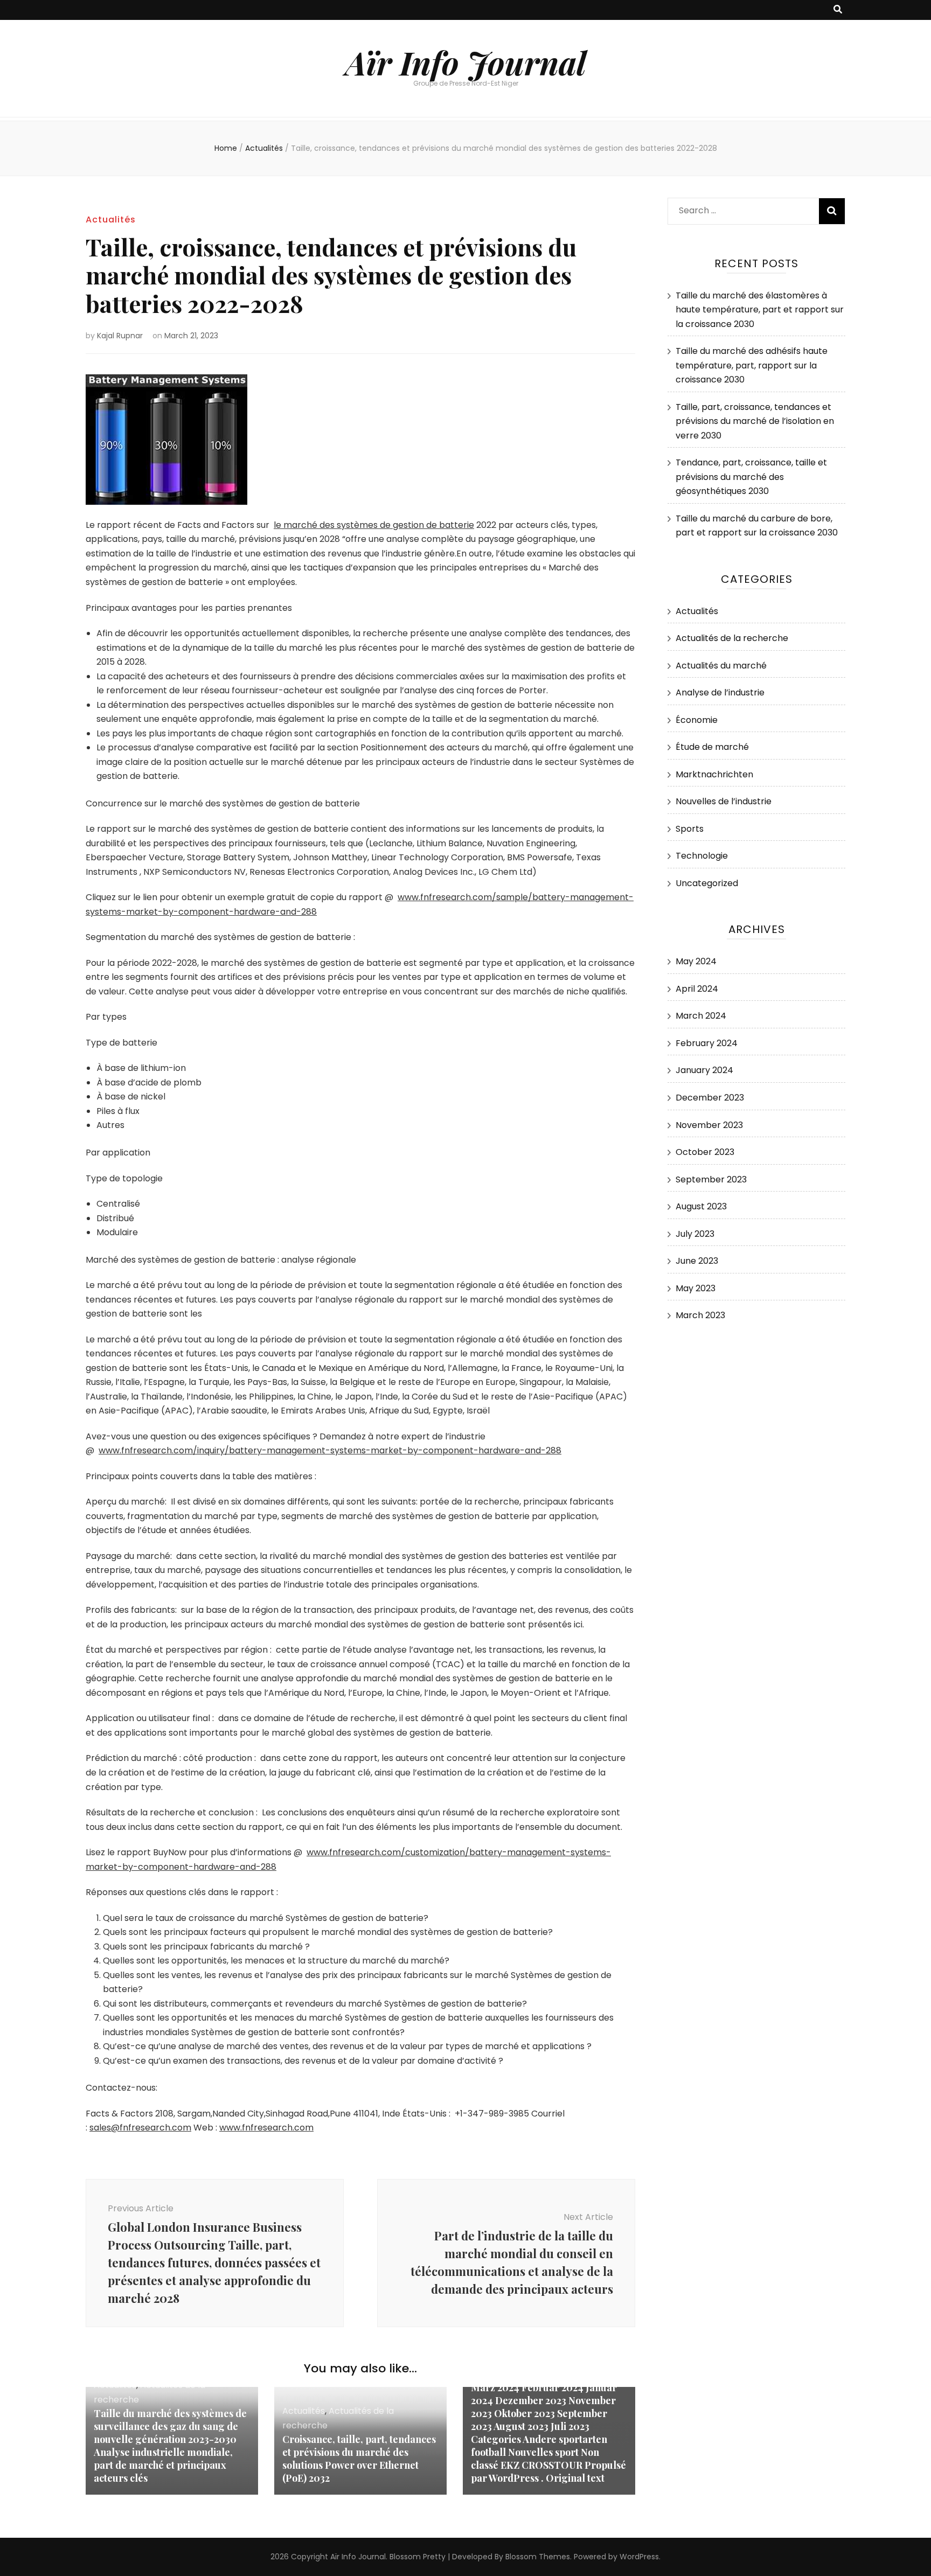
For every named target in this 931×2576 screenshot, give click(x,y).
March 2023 (700, 1315)
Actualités (111, 220)
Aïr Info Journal (466, 62)
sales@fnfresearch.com (140, 2128)
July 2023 (695, 1234)
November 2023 (709, 1125)
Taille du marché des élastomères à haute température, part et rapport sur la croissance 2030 (760, 310)
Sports (690, 829)
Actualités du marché (721, 666)
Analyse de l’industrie (720, 692)
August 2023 (701, 1206)
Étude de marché (712, 747)
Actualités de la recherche (732, 638)
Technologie (702, 856)
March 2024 (701, 1016)
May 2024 (696, 961)
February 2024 (707, 1043)
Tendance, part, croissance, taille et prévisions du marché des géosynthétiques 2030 (751, 477)
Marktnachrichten (714, 774)
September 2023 (711, 1179)
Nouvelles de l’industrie (724, 801)
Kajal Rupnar (120, 336)
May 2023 (696, 1288)
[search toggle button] (838, 10)
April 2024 (697, 989)
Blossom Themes (538, 2557)
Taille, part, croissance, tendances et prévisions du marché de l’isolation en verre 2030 (755, 421)
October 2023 (705, 1152)
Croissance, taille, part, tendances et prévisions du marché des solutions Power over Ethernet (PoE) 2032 (359, 2459)
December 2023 (710, 1098)
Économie (697, 720)
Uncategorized (707, 883)
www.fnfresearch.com (266, 2128)
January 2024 (704, 1070)
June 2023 (697, 1261)
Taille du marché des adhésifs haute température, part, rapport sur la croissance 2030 (752, 365)
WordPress (639, 2557)
